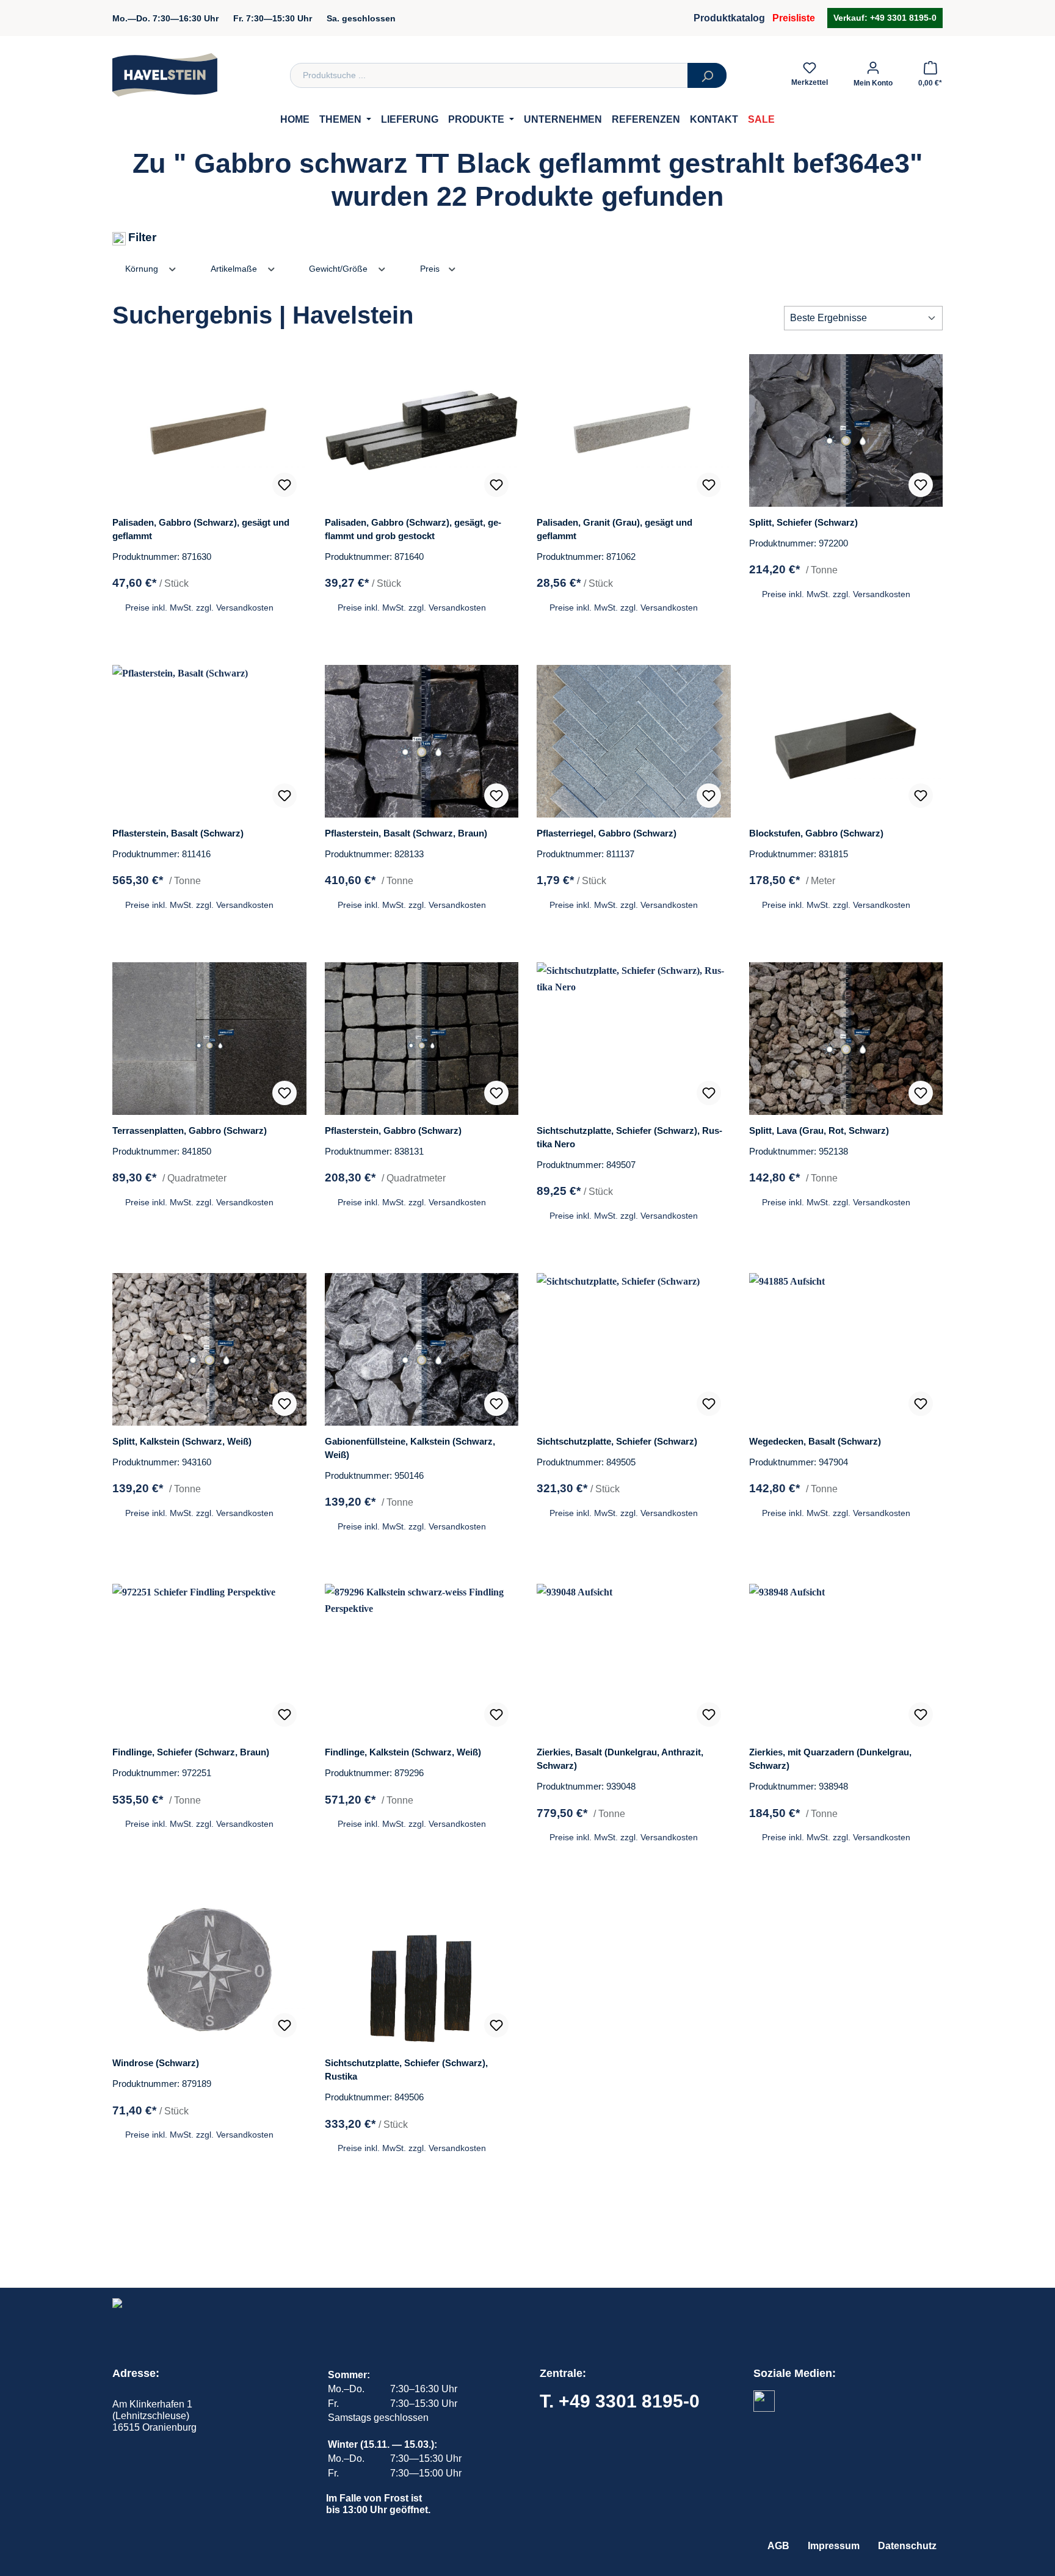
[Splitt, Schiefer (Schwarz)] (846, 430)
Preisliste (794, 18)
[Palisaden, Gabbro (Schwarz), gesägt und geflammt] (209, 430)
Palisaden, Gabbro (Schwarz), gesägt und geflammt (201, 529)
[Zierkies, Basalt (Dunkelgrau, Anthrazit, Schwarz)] (634, 1660)
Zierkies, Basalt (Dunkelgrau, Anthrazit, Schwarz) (620, 1759)
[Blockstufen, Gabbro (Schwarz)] (846, 741)
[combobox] (489, 75)
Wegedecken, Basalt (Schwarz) (815, 1441)
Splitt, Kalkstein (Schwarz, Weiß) (182, 1441)
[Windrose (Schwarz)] (209, 1971)
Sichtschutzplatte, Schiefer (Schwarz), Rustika (406, 2070)
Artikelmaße (235, 269)
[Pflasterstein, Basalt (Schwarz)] (209, 741)
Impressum (834, 2546)
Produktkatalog (729, 18)
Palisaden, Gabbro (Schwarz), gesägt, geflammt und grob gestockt (413, 529)
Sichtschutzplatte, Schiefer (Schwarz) (617, 1441)
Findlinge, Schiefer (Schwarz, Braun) (191, 1752)
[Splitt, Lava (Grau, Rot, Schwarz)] (846, 1039)
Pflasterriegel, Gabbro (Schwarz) (607, 833)
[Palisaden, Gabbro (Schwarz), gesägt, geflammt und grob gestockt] (422, 430)
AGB (778, 2546)
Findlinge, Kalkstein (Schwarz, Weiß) (403, 1752)
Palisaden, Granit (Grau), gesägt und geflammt (615, 529)
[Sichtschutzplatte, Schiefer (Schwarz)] (634, 1349)
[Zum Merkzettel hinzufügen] (285, 485)
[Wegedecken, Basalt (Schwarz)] (846, 1349)
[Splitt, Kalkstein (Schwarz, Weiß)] (209, 1349)
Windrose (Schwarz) (156, 2063)
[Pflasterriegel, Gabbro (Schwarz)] (634, 741)
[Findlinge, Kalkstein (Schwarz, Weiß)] (422, 1660)
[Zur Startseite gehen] (165, 75)
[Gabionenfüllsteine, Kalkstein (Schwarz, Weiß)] (422, 1349)
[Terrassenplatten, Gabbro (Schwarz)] (209, 1039)
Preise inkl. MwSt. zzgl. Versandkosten (199, 608)
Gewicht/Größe (339, 269)
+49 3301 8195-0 (902, 18)
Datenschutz (907, 2546)
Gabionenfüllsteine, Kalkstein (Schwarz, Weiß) (410, 1448)
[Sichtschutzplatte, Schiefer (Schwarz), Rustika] (422, 1971)
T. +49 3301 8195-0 (620, 2401)
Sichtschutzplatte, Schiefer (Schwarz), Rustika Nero (629, 1137)
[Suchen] (707, 75)
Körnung (143, 269)
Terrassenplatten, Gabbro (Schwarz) (190, 1130)
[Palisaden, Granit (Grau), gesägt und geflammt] (634, 430)
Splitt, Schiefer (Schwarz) (803, 522)
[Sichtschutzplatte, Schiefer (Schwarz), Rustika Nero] (634, 1039)
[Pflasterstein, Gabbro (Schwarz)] (422, 1039)
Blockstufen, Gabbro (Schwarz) (816, 833)
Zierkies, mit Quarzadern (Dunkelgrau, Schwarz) (830, 1759)
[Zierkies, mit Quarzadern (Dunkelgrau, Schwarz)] (846, 1660)
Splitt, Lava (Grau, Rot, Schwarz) (819, 1130)
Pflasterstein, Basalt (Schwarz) (178, 833)
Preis (431, 269)
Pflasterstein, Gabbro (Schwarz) (393, 1130)
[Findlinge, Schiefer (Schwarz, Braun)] (209, 1660)
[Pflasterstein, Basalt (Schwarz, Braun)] (422, 741)
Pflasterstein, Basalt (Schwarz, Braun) (406, 833)
